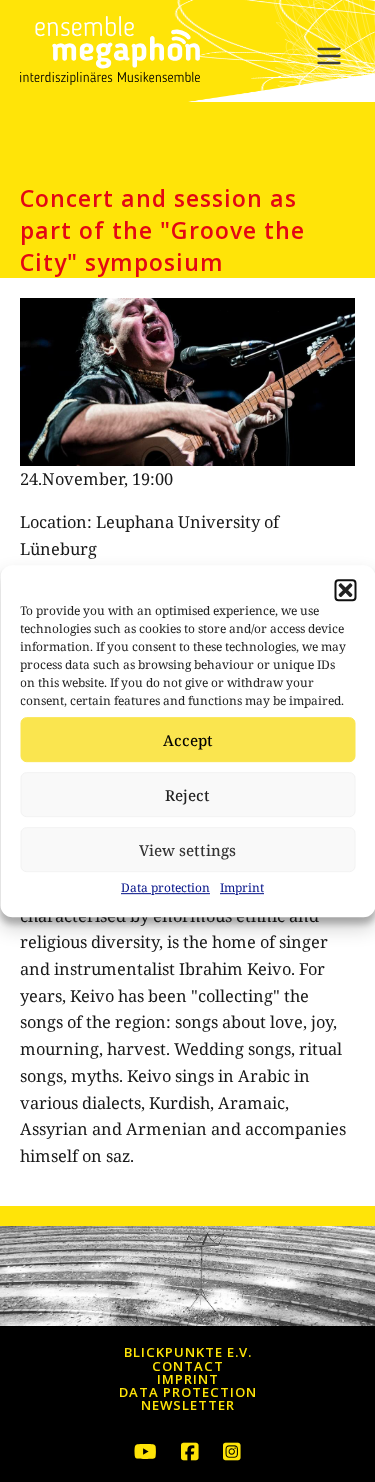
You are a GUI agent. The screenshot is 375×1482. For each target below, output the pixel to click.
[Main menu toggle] (328, 56)
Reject (187, 795)
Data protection (165, 887)
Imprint (242, 887)
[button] (345, 590)
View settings (187, 850)
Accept (188, 740)
